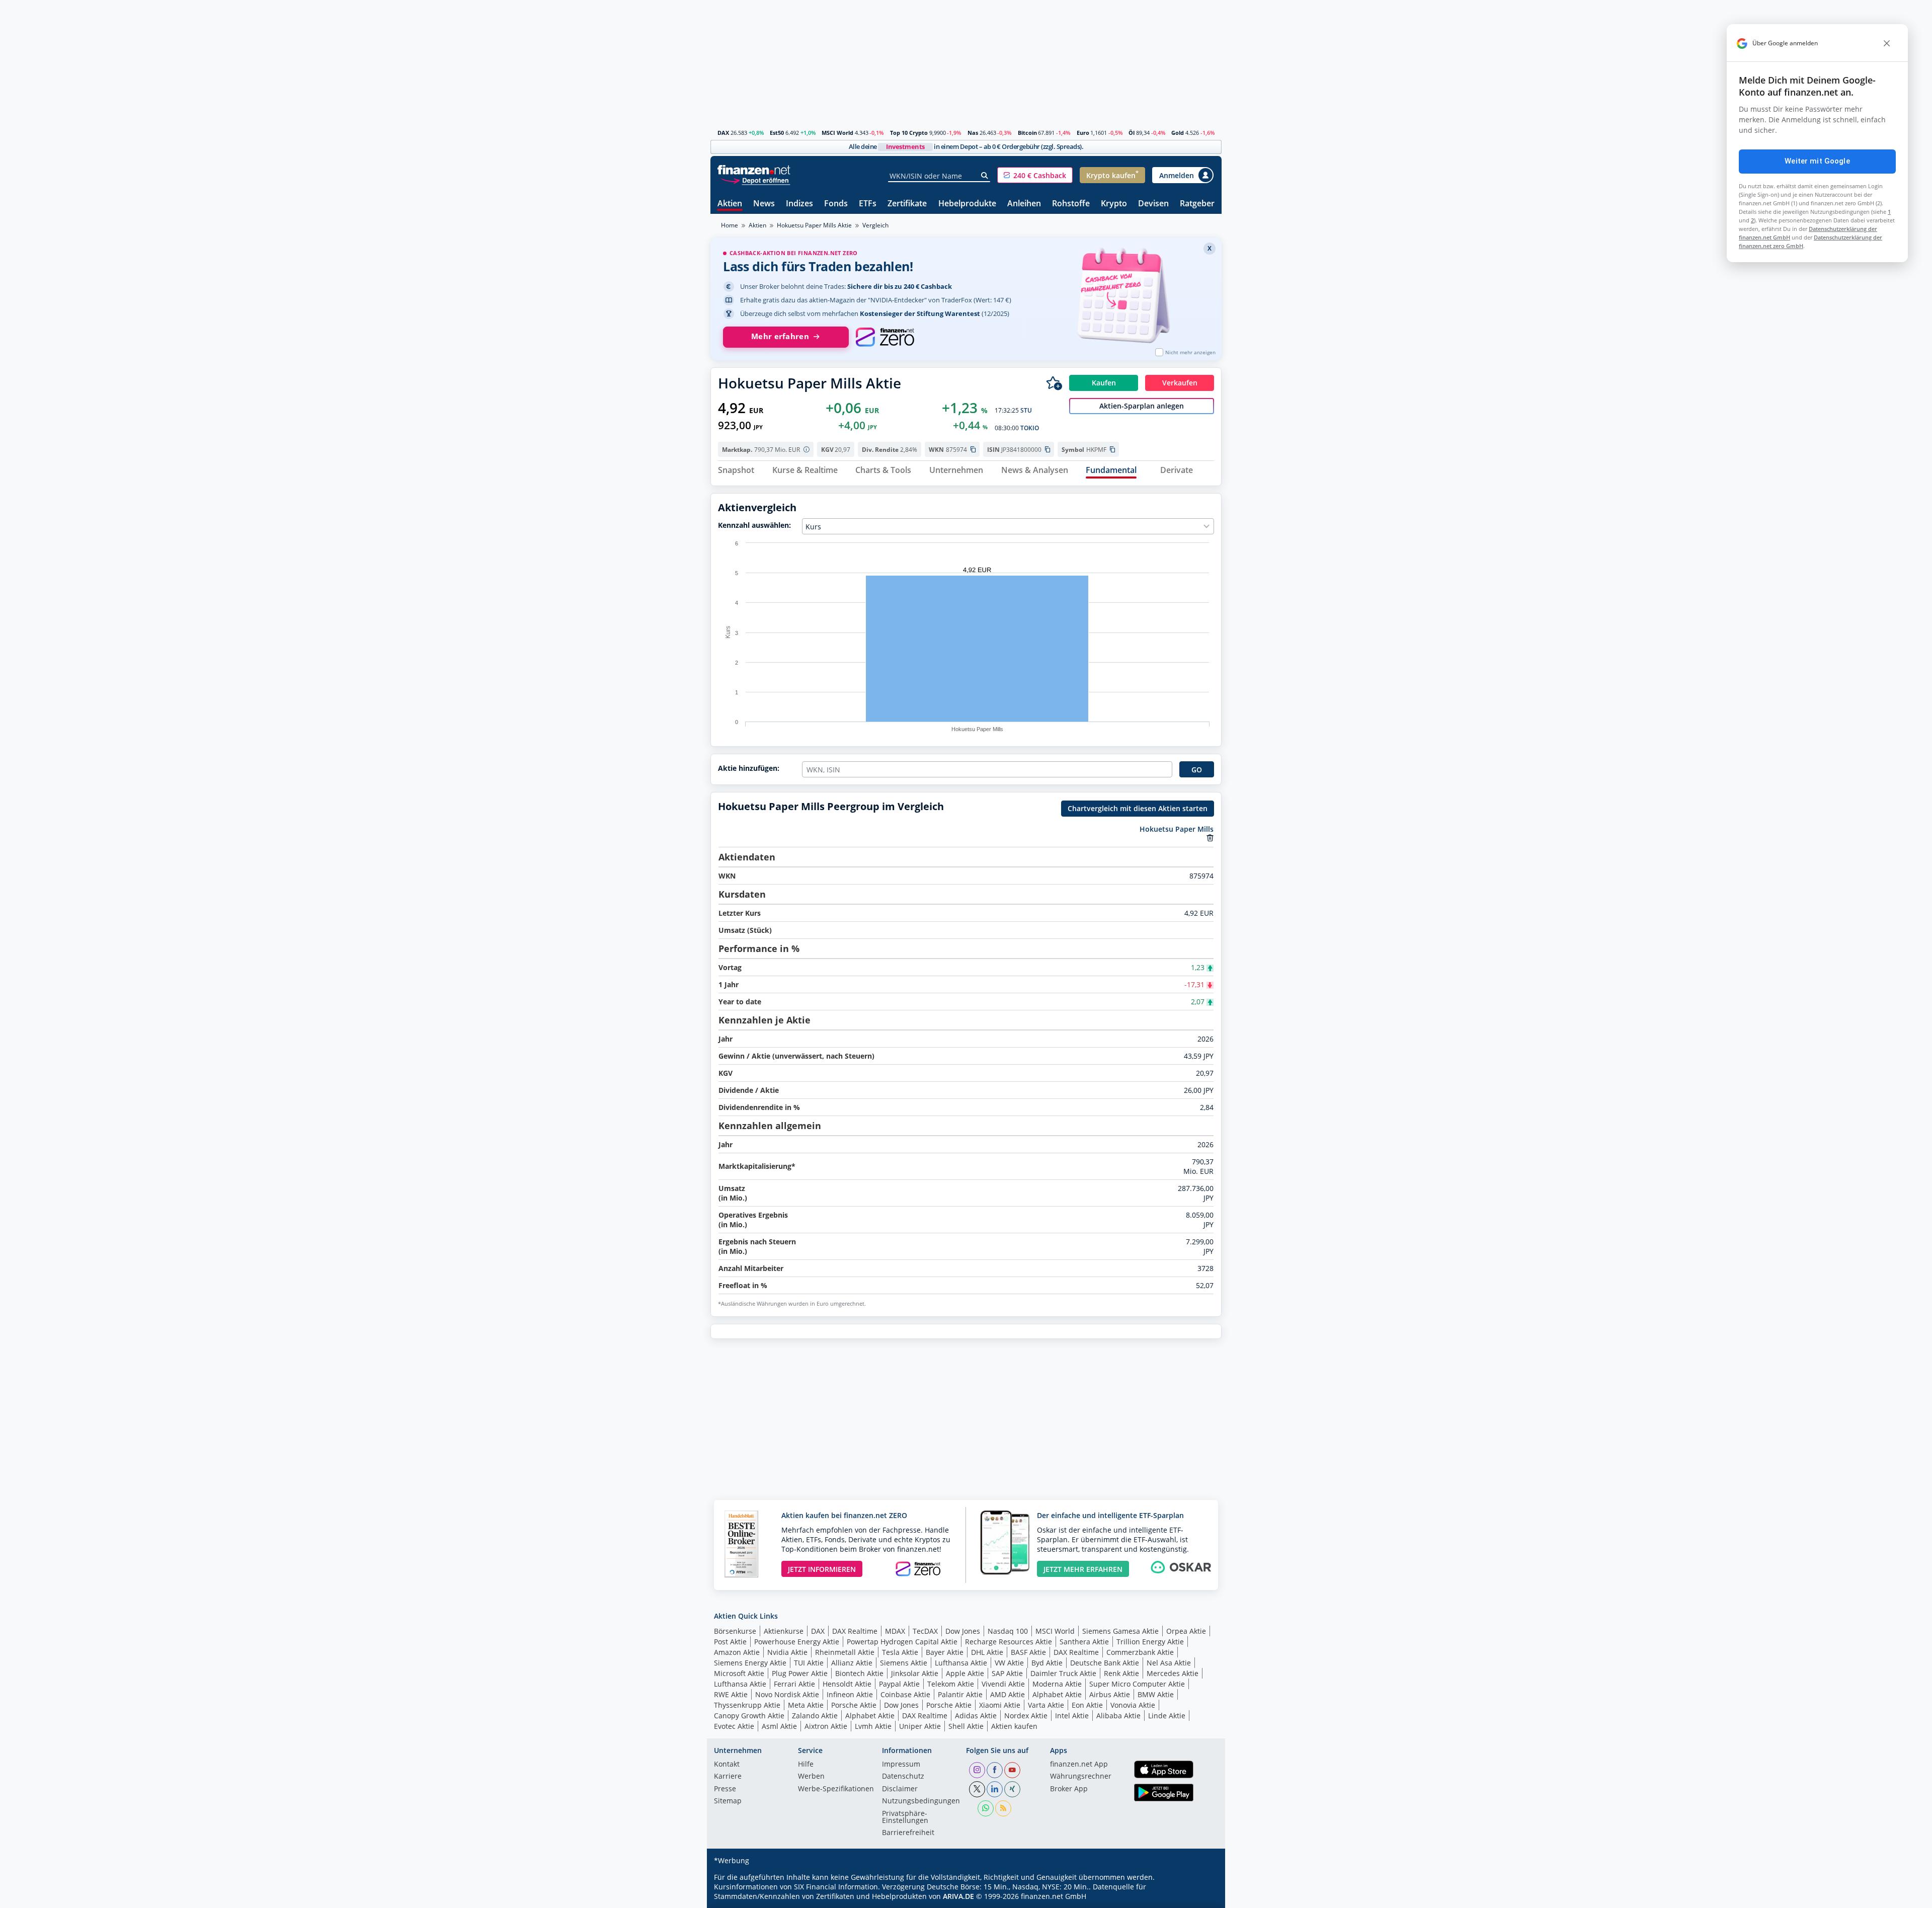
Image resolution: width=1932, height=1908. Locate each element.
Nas (973, 133)
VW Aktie (1009, 1663)
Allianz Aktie (852, 1663)
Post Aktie (730, 1642)
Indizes (799, 204)
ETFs (868, 204)
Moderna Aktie (1057, 1684)
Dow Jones (963, 1631)
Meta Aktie (806, 1705)
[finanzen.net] (754, 170)
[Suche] (985, 176)
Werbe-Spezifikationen (836, 1789)
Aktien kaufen (1014, 1726)
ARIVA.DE (958, 1896)
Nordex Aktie (1026, 1716)
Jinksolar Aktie (915, 1673)
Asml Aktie (779, 1726)
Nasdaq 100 (1008, 1631)
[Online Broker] (755, 180)
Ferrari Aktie (794, 1684)
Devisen (1153, 204)
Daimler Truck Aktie (1063, 1673)
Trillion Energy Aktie (1150, 1642)
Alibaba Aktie (1118, 1716)
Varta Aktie (1046, 1705)
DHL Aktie (987, 1652)
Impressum (901, 1765)
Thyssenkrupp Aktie (747, 1705)
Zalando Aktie (815, 1716)
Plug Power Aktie (800, 1673)
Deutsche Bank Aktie (1105, 1663)
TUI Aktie (809, 1663)
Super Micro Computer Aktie (1137, 1684)
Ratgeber (1197, 204)
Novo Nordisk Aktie (787, 1694)
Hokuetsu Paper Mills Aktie (814, 225)
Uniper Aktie (920, 1726)
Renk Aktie (1121, 1673)
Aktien (730, 204)
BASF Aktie (1028, 1652)
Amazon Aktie (737, 1652)
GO (1197, 770)
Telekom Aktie (951, 1684)
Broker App (1069, 1789)
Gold (1178, 133)
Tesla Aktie (900, 1652)
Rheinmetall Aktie (845, 1652)
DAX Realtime (855, 1631)
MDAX (895, 1631)
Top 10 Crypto (909, 133)
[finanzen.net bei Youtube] (1012, 1770)
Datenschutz (903, 1777)
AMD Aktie (1008, 1694)
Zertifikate (907, 204)
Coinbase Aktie (905, 1694)
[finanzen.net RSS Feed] (1003, 1808)
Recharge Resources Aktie (1009, 1642)
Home (730, 225)
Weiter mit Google (1817, 161)
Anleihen (1024, 204)
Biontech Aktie (859, 1673)
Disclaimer (900, 1789)
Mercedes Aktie (1173, 1673)
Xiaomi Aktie (1000, 1705)
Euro (1083, 133)
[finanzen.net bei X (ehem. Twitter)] (977, 1789)
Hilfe (806, 1765)
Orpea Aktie (1186, 1631)
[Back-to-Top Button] (1201, 1897)
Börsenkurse (735, 1631)
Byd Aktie (1047, 1663)
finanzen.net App (1079, 1765)
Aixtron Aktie (826, 1726)
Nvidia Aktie (787, 1652)
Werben (811, 1777)
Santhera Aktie (1084, 1642)
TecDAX (925, 1631)
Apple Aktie (965, 1673)
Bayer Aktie (945, 1652)
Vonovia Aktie (1133, 1705)
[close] (1887, 43)
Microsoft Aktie (739, 1673)
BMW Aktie (1156, 1694)
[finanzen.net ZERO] (885, 337)
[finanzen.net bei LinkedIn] (995, 1789)
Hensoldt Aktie (847, 1684)
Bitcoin (1027, 133)
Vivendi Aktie (1003, 1684)
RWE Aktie (731, 1694)
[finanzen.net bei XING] (1012, 1789)
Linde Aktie (1167, 1716)
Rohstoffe (1071, 204)
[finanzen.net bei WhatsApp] (986, 1808)
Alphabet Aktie (1057, 1694)
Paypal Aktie (899, 1684)
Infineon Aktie (850, 1694)
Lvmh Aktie (873, 1726)
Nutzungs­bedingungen (921, 1801)
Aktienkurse (784, 1631)
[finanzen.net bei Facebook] (995, 1770)
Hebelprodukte (967, 204)
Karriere (728, 1777)
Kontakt (727, 1765)
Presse (725, 1789)
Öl (1132, 133)
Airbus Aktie (1110, 1694)
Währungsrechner (1081, 1777)
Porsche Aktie (854, 1705)
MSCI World (837, 133)
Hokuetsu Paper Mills (1177, 829)
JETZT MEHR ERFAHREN (1083, 1569)
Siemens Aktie (904, 1663)
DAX (723, 133)
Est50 (777, 133)
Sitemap (728, 1801)
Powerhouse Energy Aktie (797, 1642)
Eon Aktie (1087, 1705)
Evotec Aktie (734, 1726)
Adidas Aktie (976, 1716)
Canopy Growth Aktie (749, 1716)
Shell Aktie (966, 1726)
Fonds (836, 204)
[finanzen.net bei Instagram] (977, 1770)
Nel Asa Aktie (1169, 1663)
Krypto (1114, 204)
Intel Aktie (1072, 1716)
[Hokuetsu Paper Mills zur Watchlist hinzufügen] (1054, 383)
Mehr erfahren (780, 336)
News (764, 204)
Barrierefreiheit (908, 1833)
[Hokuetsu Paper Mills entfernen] (1210, 838)
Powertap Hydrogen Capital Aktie (902, 1642)
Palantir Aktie (960, 1694)
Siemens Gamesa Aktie (1120, 1631)
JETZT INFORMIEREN (822, 1569)
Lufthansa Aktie (961, 1663)
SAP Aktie (1007, 1673)
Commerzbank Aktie (1140, 1652)
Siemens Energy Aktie (750, 1663)
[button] (1035, 175)
